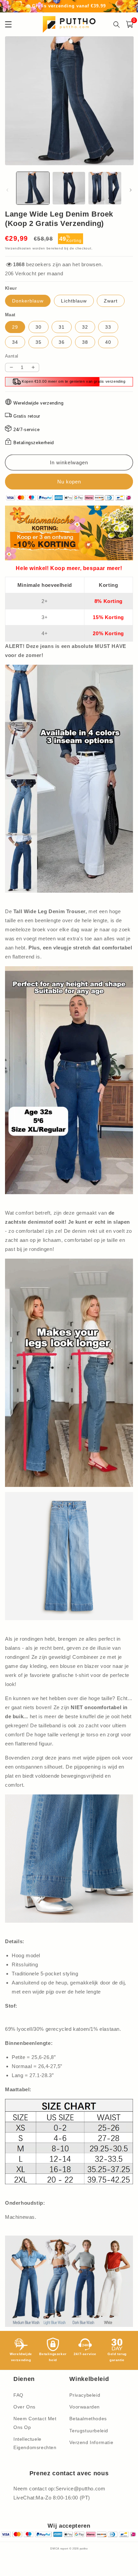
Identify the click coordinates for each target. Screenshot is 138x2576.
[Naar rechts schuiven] (131, 190)
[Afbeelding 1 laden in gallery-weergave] (33, 188)
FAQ (18, 2395)
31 (62, 327)
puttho (84, 2548)
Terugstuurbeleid (89, 2431)
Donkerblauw (28, 301)
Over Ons (24, 2407)
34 (15, 342)
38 (85, 342)
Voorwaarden (85, 2407)
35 (39, 342)
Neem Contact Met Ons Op (35, 2423)
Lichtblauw (74, 301)
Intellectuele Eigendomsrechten (35, 2443)
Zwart (111, 301)
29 (15, 327)
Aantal (12, 356)
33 (108, 327)
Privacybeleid (85, 2395)
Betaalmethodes (88, 2419)
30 (39, 327)
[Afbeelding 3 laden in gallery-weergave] (105, 188)
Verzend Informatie (91, 2442)
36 (62, 342)
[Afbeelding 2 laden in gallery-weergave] (69, 188)
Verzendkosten (18, 248)
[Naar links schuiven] (7, 190)
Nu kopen (69, 482)
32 (85, 327)
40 (108, 342)
